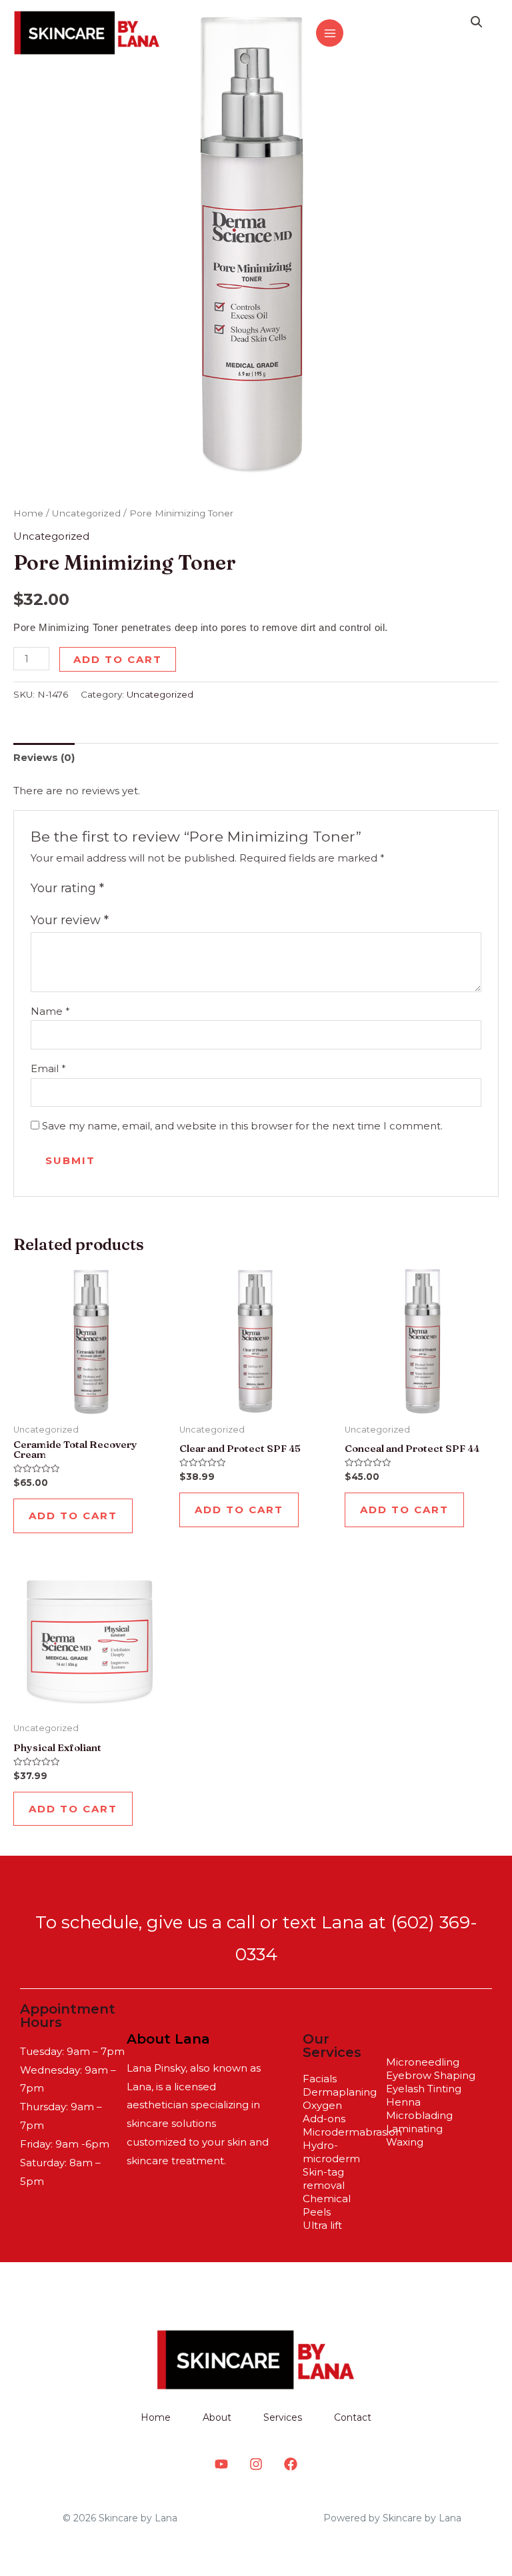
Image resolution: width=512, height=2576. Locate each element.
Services (283, 2417)
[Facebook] (391, 34)
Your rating (67, 888)
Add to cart (118, 659)
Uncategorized (86, 513)
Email (48, 1068)
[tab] (44, 757)
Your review (70, 920)
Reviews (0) (44, 757)
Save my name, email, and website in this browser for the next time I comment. (242, 1126)
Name (50, 1011)
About (217, 2417)
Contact (353, 2417)
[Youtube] (221, 2464)
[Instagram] (363, 34)
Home (28, 513)
